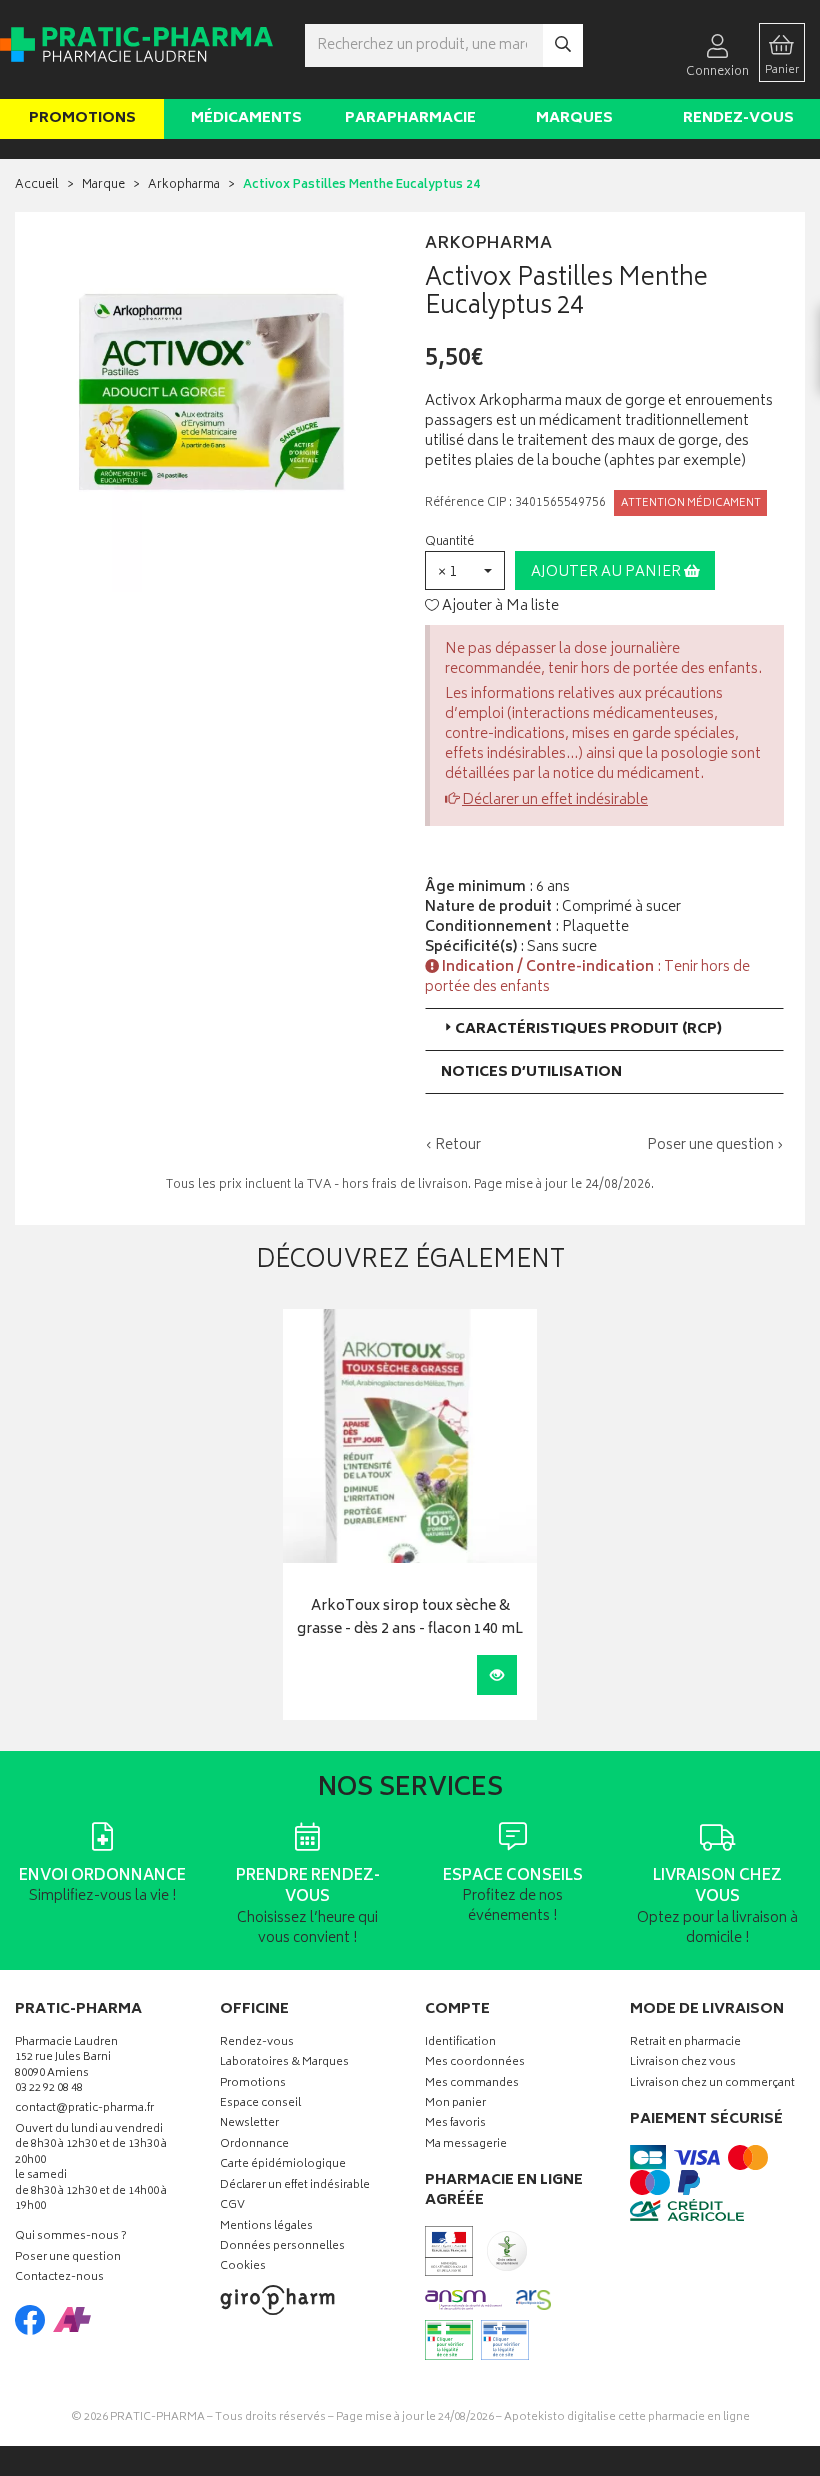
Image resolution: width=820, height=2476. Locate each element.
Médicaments (246, 118)
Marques (574, 118)
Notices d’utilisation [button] (531, 1072)
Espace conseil (260, 2104)
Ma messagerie (466, 2145)
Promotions (82, 118)
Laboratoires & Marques (284, 2063)
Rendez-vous (738, 118)
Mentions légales (266, 2227)
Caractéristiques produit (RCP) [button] (588, 1029)
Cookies (243, 2267)
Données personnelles (282, 2247)
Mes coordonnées (475, 2063)
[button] (465, 570)
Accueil (37, 185)
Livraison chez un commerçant (712, 2084)
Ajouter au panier (607, 572)
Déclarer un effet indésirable (555, 800)
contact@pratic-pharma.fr (84, 2111)
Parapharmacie (410, 118)
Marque (103, 185)
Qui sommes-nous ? (71, 2237)
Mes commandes (472, 2084)
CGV (232, 2206)
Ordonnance (254, 2145)
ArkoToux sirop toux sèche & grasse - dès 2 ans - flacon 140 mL (410, 1618)
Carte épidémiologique (283, 2165)
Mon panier (455, 2104)
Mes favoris (455, 2124)
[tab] (604, 1029)
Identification (460, 2043)
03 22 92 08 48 (49, 2089)
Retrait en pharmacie (685, 2043)
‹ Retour (453, 1145)
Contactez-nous (59, 2278)
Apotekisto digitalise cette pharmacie (627, 2417)
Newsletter (249, 2124)
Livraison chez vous (683, 2063)
